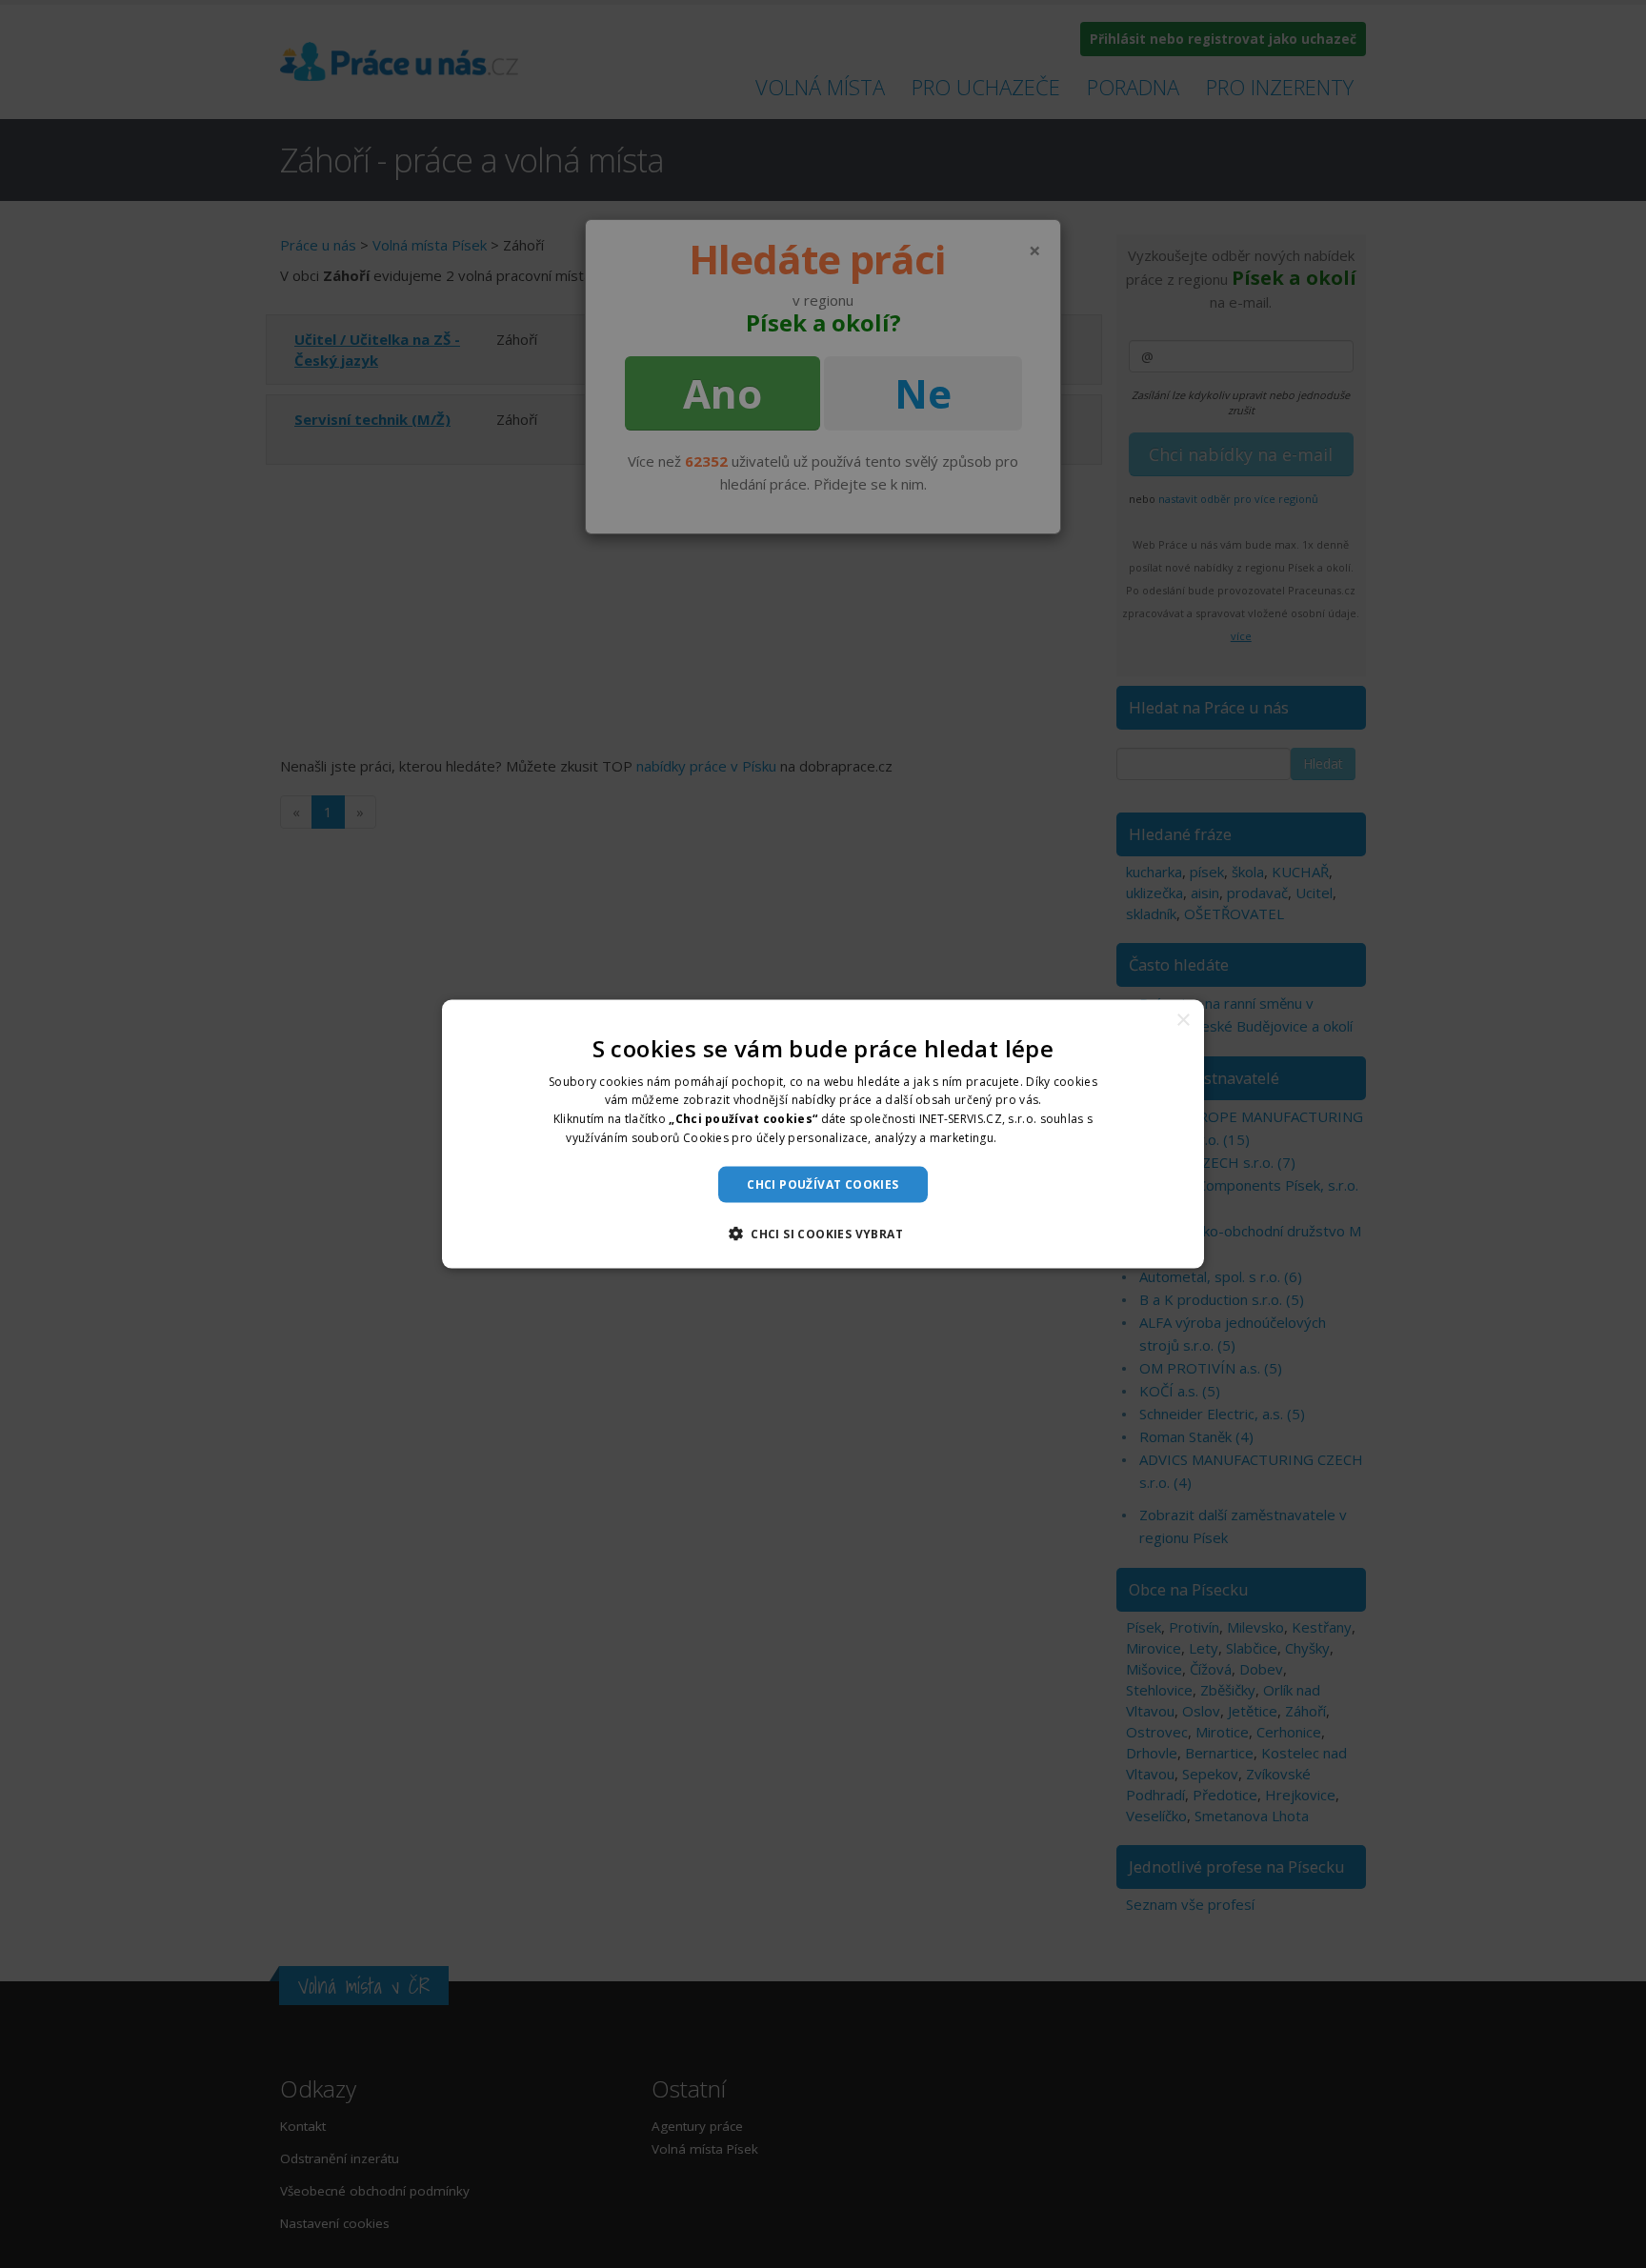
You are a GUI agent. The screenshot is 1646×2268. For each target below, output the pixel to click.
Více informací (1040, 1138)
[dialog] (823, 1134)
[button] (823, 1234)
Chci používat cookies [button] (823, 1184)
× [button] (1183, 1020)
